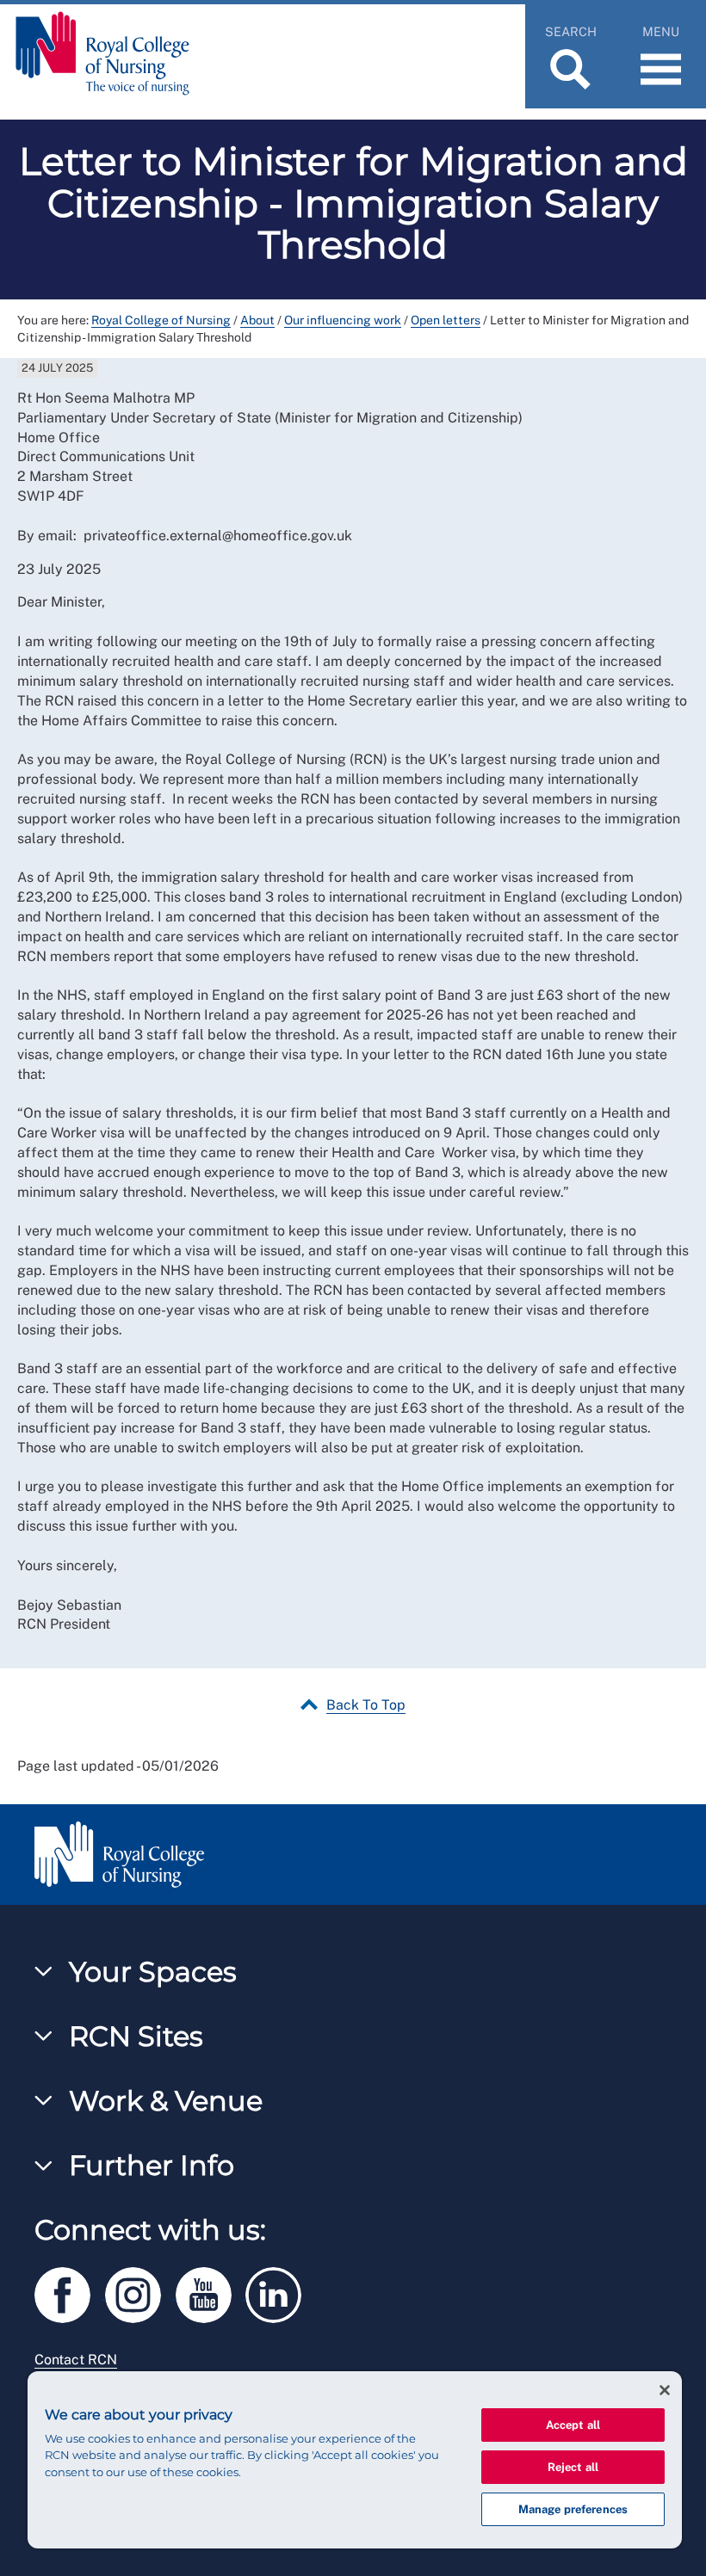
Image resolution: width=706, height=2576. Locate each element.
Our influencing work (343, 320)
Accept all (573, 2425)
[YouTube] (211, 2292)
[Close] (665, 2390)
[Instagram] (140, 2292)
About (257, 320)
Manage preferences (573, 2509)
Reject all (573, 2467)
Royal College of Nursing (161, 320)
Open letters (446, 320)
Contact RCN (76, 2360)
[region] (355, 2460)
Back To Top (366, 1705)
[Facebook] (70, 2292)
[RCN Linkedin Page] (279, 2292)
